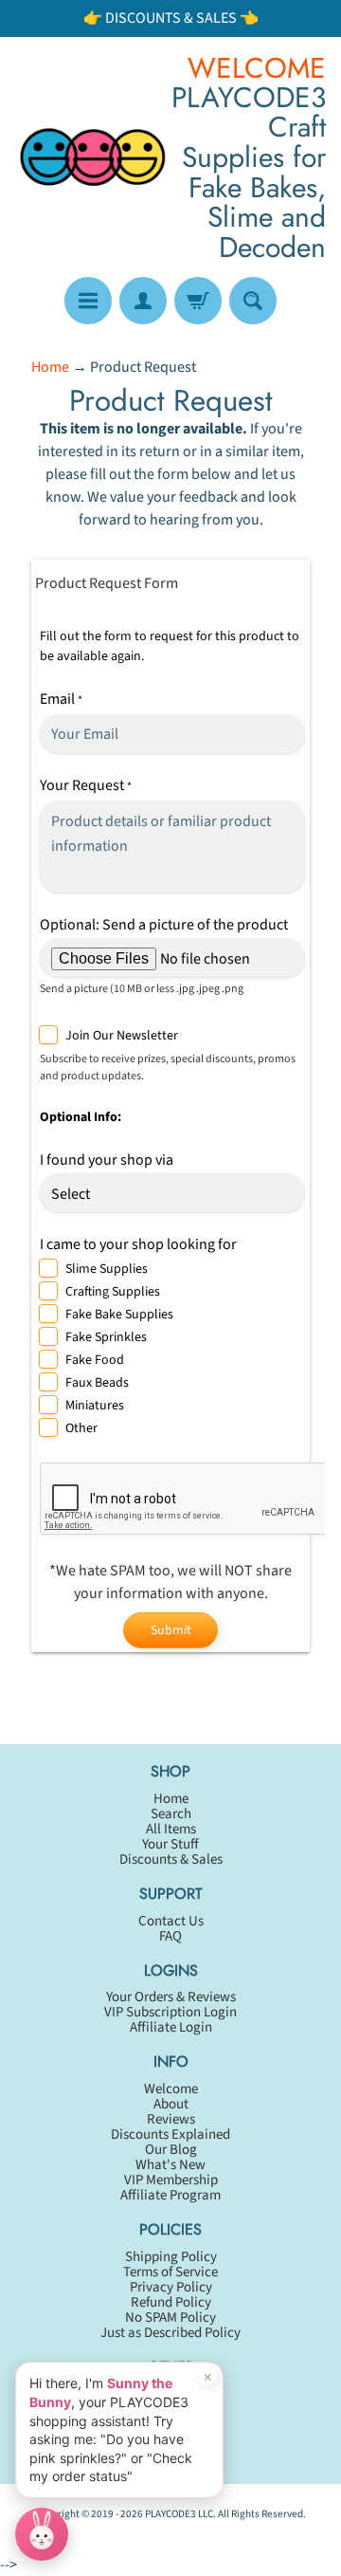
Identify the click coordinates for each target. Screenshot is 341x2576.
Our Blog (171, 2150)
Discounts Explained (170, 2134)
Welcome (171, 2089)
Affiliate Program (170, 2195)
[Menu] (88, 301)
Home (50, 367)
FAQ (170, 1936)
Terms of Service (170, 2272)
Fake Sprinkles (106, 1337)
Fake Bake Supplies (119, 1315)
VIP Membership (171, 2180)
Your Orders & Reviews (171, 1997)
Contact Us (171, 1921)
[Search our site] (253, 301)
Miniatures (95, 1406)
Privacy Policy (171, 2287)
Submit (171, 1630)
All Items (171, 1829)
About (171, 2104)
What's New (170, 2165)
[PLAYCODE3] (93, 157)
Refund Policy (171, 2302)
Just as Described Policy (170, 2333)
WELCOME (257, 68)
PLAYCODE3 (170, 2514)
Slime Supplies (107, 1269)
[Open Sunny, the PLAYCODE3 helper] (42, 2534)
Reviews (171, 2119)
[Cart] (198, 301)
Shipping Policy (171, 2257)
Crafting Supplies (113, 1292)
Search (171, 1814)
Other (81, 1428)
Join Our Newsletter (122, 1036)
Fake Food (95, 1360)
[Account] (143, 301)
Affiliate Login (171, 2027)
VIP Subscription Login (170, 2012)
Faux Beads (97, 1383)
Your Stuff (170, 1844)
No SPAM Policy (170, 2318)
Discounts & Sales (171, 1859)
